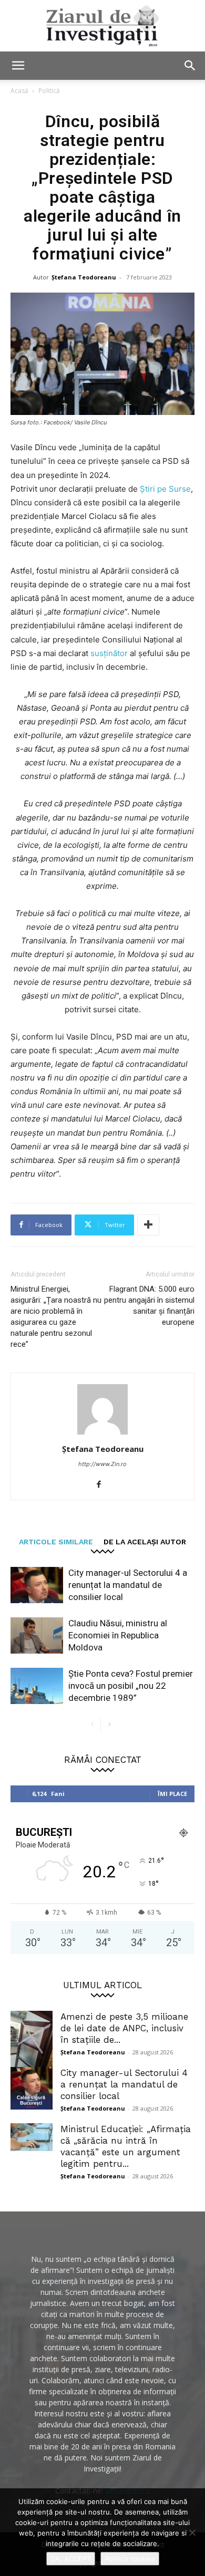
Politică (49, 91)
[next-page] (109, 1725)
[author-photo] (102, 1434)
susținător (110, 653)
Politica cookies (130, 2559)
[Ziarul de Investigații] (102, 26)
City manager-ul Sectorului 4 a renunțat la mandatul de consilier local (128, 1585)
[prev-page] (92, 1725)
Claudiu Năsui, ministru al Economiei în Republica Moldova (118, 1635)
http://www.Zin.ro (102, 1464)
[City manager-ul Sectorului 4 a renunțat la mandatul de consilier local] (37, 1585)
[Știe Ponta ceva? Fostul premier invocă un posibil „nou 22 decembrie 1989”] (37, 1686)
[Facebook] (103, 1485)
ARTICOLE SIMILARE (56, 1541)
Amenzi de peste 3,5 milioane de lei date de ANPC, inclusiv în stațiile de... (124, 2028)
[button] (18, 66)
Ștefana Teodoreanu (84, 277)
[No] (192, 2532)
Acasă (19, 91)
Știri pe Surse (165, 489)
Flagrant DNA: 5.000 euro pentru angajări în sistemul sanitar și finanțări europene (149, 1306)
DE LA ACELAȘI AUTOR (145, 1541)
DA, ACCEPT (71, 2559)
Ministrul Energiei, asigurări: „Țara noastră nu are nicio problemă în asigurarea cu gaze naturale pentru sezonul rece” (56, 1317)
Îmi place (172, 1794)
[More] (148, 1225)
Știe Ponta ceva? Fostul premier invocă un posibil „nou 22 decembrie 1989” (131, 1686)
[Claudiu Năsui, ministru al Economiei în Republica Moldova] (37, 1635)
